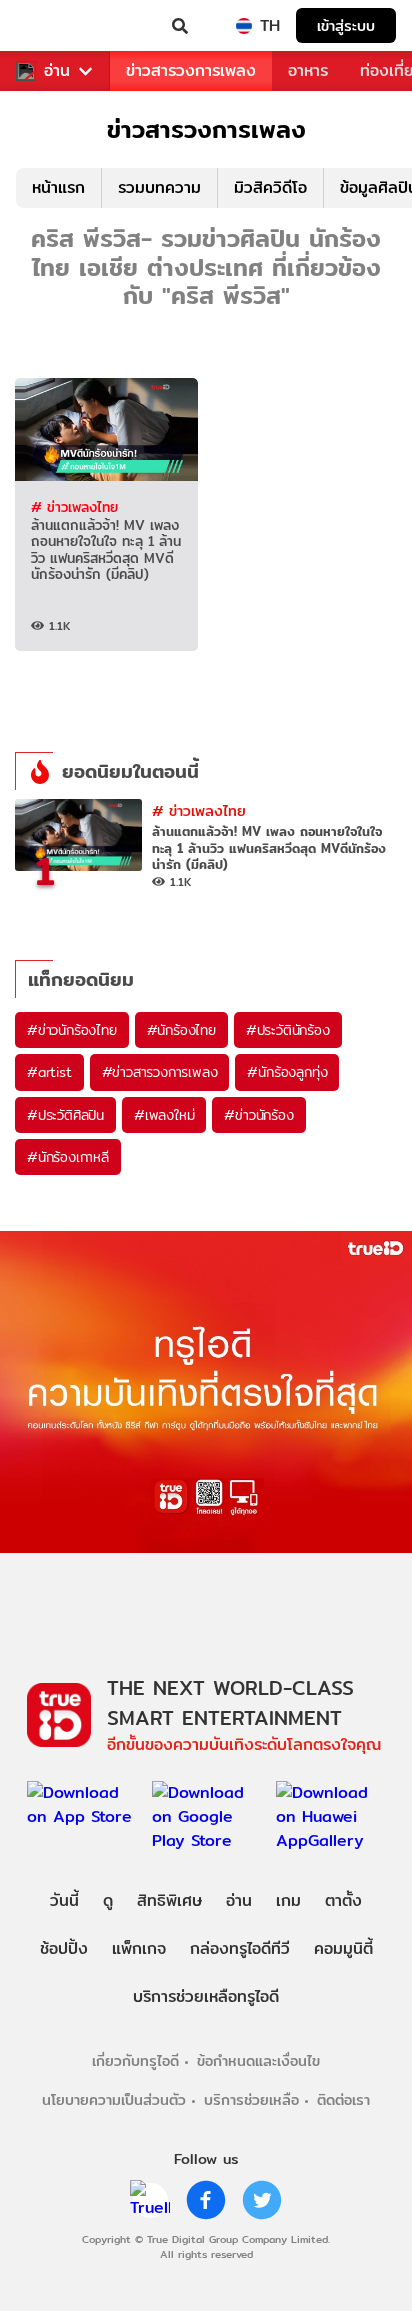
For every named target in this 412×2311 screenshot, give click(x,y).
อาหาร (308, 70)
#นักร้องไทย (181, 1030)
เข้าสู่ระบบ (346, 25)
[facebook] (206, 2200)
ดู (108, 1900)
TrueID (56, 26)
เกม (288, 1900)
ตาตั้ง (343, 1900)
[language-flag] (244, 26)
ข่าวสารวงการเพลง (191, 70)
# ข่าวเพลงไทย (74, 507)
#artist (49, 1072)
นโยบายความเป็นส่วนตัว (114, 2099)
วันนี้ (64, 1900)
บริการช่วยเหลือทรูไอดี (206, 1996)
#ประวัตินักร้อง (288, 1030)
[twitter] (262, 2200)
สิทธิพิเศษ (169, 1900)
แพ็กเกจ (139, 1948)
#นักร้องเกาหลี (68, 1157)
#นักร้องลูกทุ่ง (287, 1072)
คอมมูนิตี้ (343, 1948)
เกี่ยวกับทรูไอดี (135, 2060)
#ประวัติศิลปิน (65, 1115)
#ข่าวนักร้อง (258, 1115)
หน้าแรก (58, 187)
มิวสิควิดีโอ (270, 187)
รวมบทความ (159, 187)
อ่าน (57, 71)
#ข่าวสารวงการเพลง (160, 1072)
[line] (150, 2200)
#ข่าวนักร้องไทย (72, 1030)
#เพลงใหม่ (164, 1115)
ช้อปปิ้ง (64, 1948)
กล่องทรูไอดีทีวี (240, 1948)
